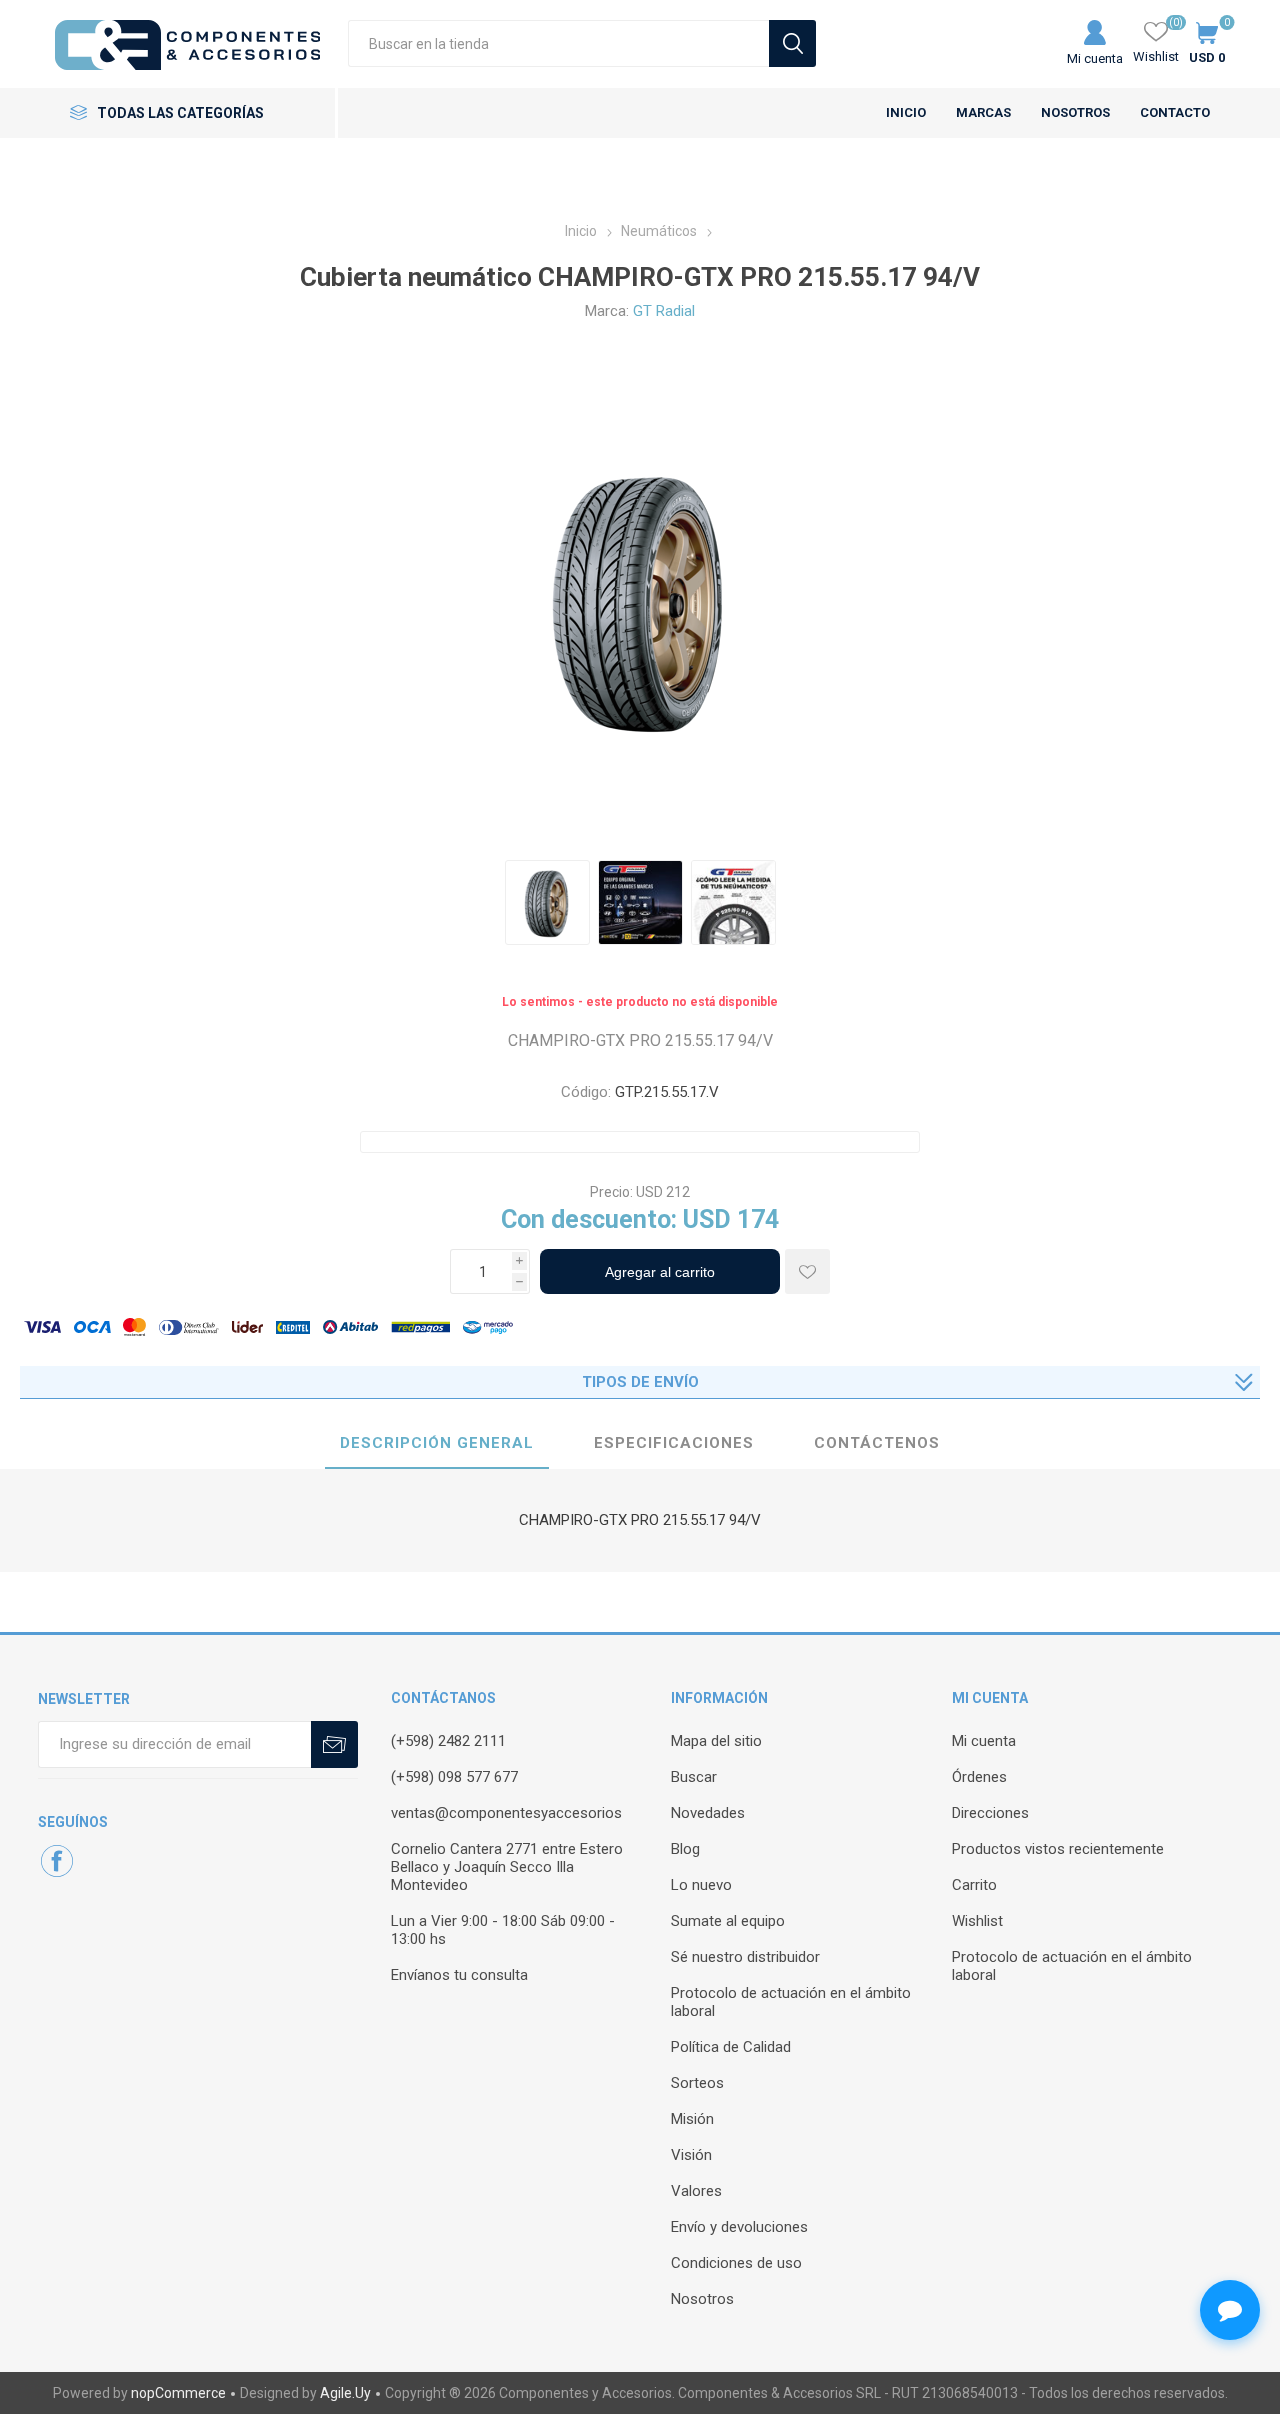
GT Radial (664, 311)
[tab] (437, 1444)
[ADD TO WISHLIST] (807, 1271)
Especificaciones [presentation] (674, 1443)
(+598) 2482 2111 (448, 1741)
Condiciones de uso (736, 2263)
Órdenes (979, 1777)
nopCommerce (178, 2393)
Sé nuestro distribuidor (745, 1957)
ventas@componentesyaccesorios (506, 1813)
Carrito (974, 1885)
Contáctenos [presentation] (877, 1443)
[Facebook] (57, 1861)
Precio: (611, 1192)
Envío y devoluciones (739, 2227)
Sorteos (697, 2083)
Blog (685, 1849)
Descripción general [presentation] (437, 1443)
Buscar (694, 1777)
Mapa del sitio (716, 1741)
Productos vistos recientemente (1058, 1849)
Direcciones (990, 1813)
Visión (691, 2155)
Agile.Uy (345, 2393)
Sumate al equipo (728, 1921)
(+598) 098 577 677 (454, 1777)
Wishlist (977, 1921)
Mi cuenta (1095, 58)
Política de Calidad (731, 2047)
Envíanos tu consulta (459, 1975)
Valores (696, 2191)
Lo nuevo (701, 1885)
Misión (692, 2119)
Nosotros (702, 2299)
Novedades (708, 1813)
